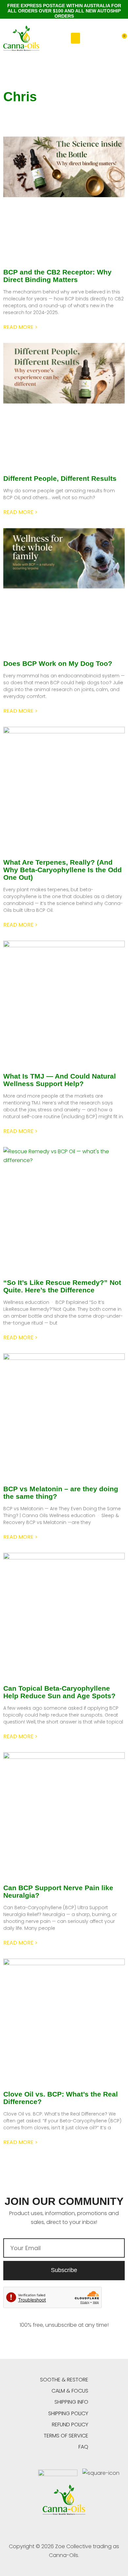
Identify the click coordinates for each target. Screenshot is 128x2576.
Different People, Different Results (60, 478)
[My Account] (111, 40)
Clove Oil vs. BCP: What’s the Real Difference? (61, 2098)
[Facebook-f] (48, 2528)
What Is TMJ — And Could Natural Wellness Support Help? (60, 1080)
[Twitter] (64, 2528)
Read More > (21, 327)
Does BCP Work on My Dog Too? (58, 663)
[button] (75, 38)
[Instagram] (80, 2528)
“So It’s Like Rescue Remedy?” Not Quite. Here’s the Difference (62, 1286)
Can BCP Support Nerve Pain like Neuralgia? (58, 1891)
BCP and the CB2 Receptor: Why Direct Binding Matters (57, 276)
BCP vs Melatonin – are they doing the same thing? (61, 1493)
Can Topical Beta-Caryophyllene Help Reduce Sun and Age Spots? (59, 1692)
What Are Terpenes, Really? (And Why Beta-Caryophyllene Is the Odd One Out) (63, 870)
